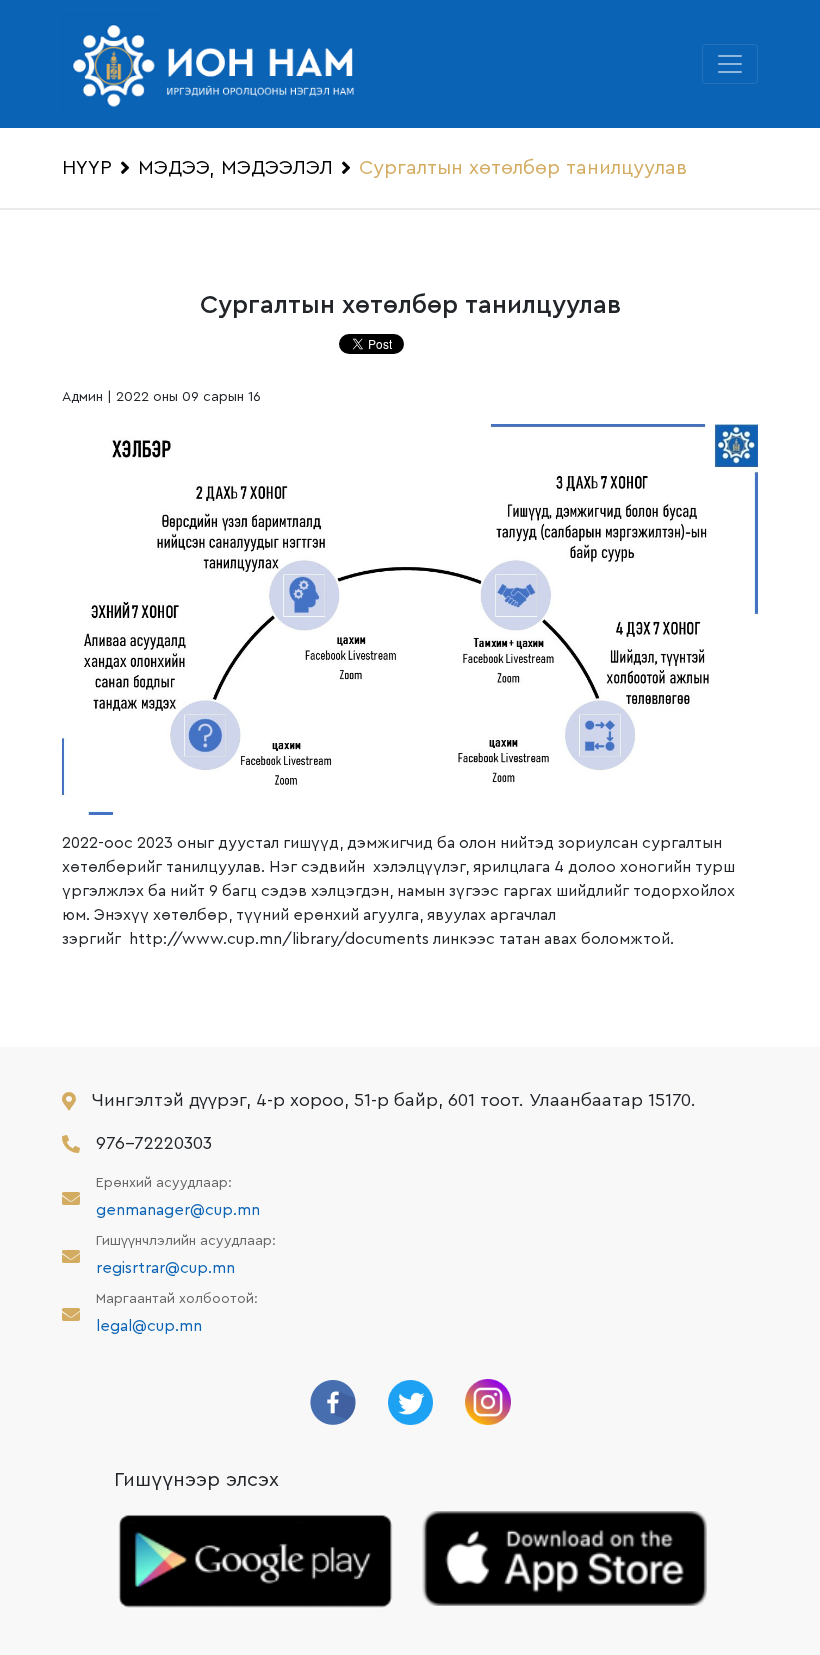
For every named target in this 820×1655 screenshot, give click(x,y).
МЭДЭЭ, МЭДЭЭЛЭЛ (235, 168)
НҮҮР (87, 168)
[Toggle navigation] (730, 64)
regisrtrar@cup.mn (165, 1268)
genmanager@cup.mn (178, 1210)
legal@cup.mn (149, 1326)
